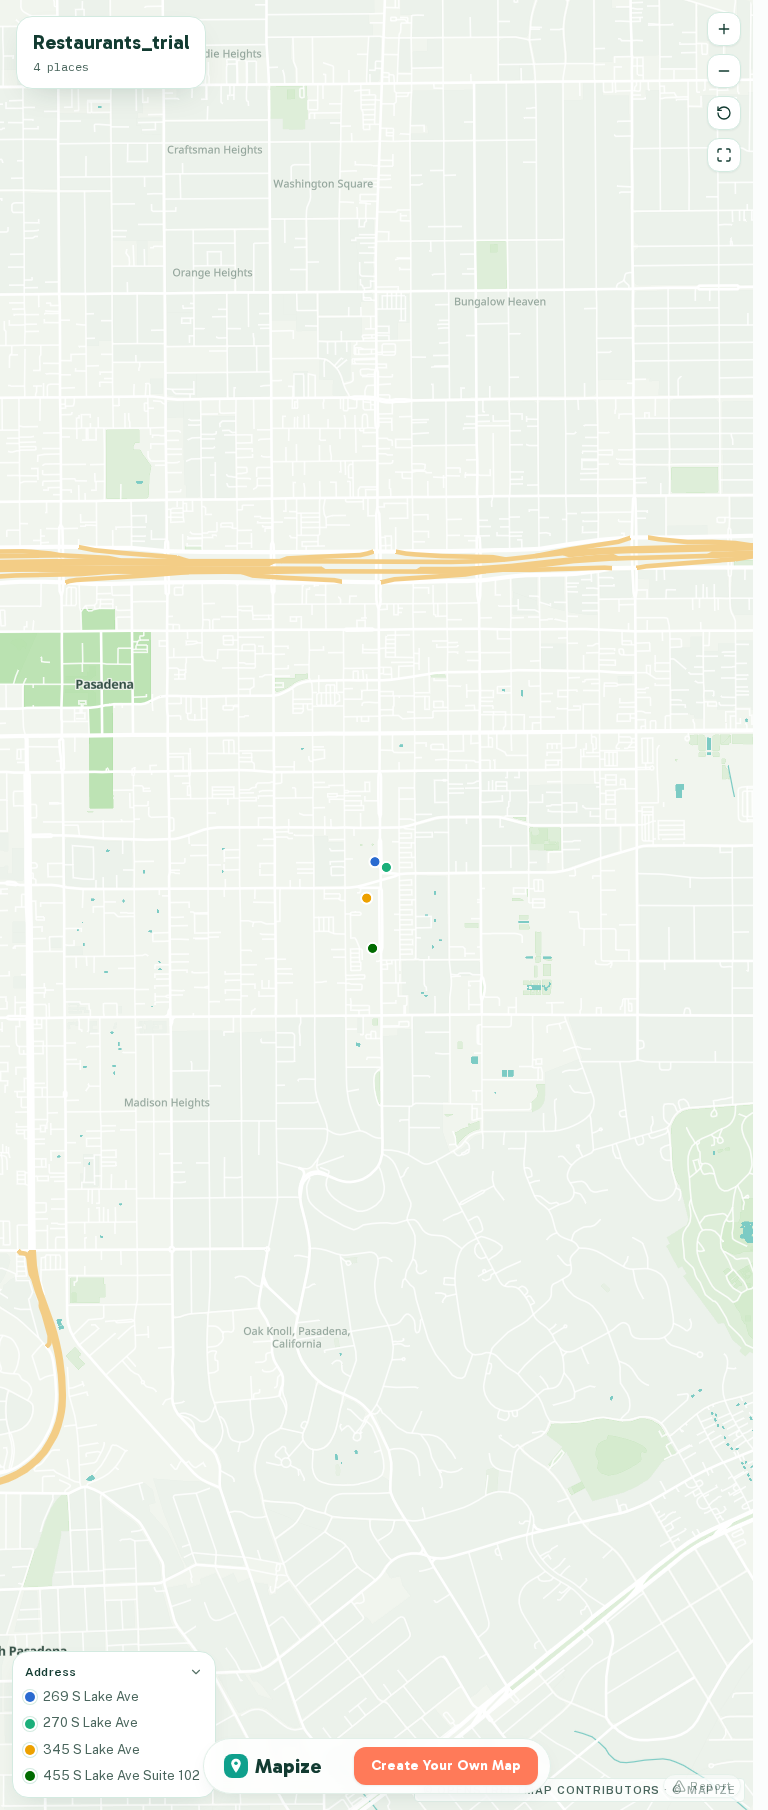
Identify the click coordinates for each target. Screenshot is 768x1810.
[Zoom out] (724, 71)
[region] (376, 905)
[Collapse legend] (196, 1672)
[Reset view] (724, 113)
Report (711, 1786)
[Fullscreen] (724, 155)
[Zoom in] (724, 29)
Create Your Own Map (446, 1765)
